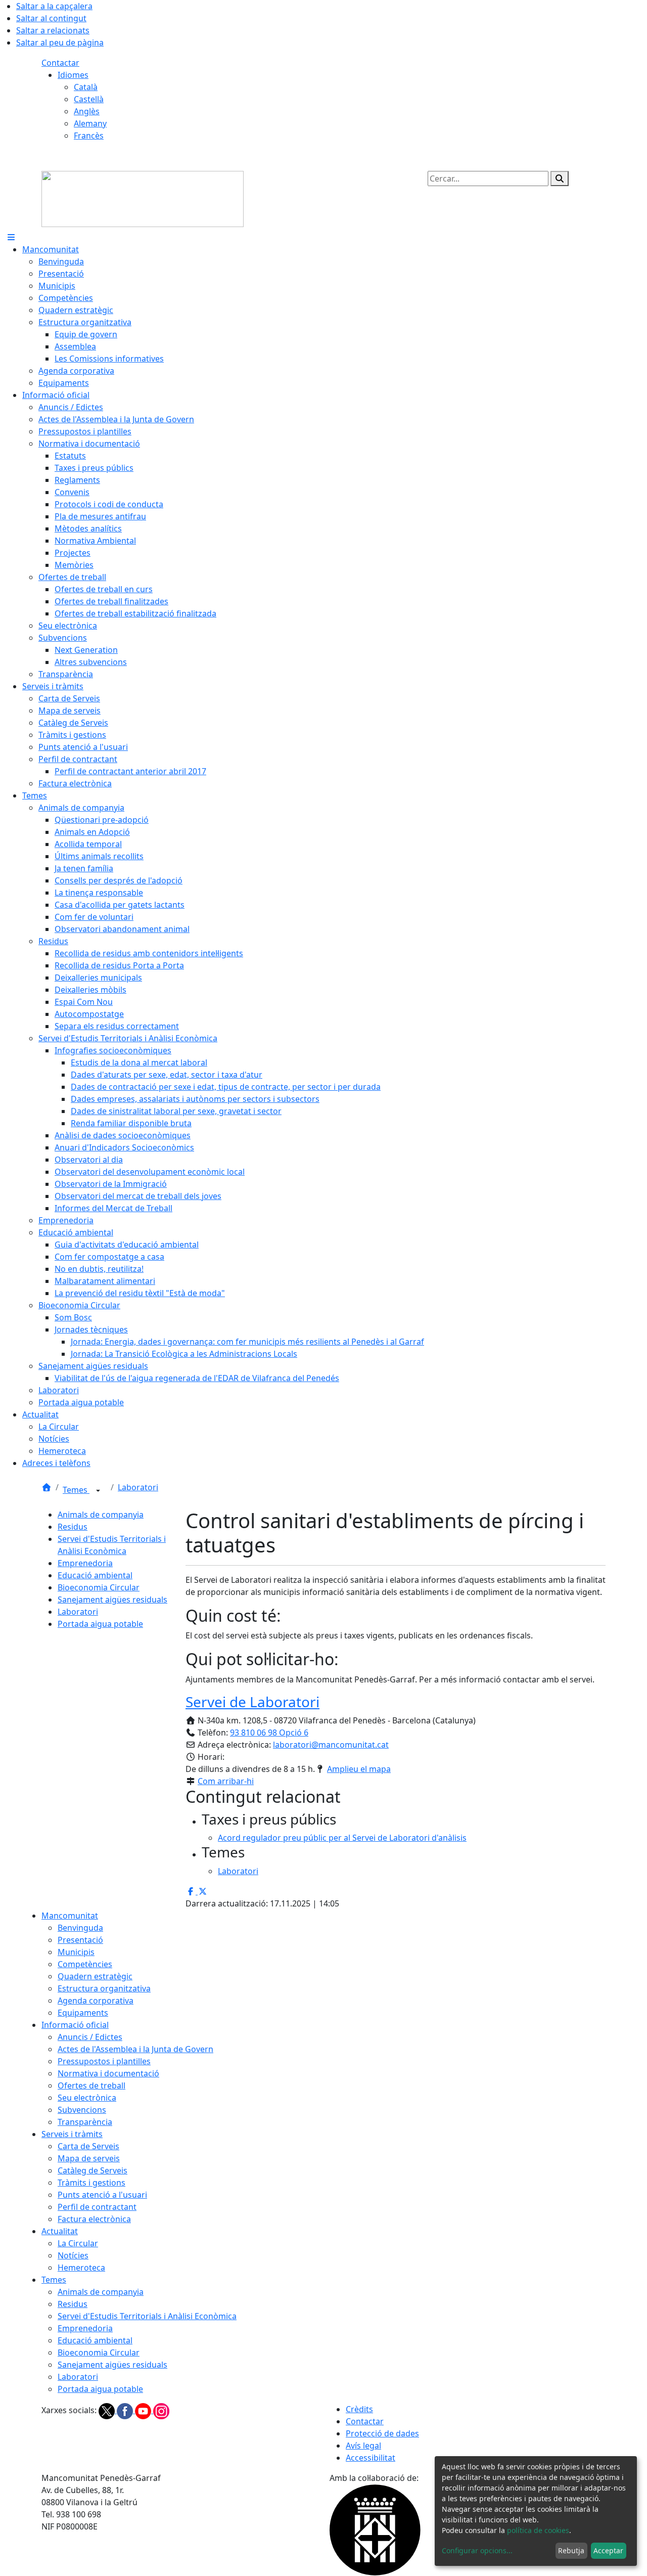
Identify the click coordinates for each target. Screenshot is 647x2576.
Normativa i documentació (108, 2073)
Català (86, 87)
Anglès (87, 111)
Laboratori (138, 1487)
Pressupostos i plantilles (104, 2061)
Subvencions (82, 2110)
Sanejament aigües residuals (112, 1600)
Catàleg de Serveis (93, 2170)
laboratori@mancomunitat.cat (331, 1745)
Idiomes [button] (73, 75)
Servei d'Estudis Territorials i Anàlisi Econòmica (147, 2316)
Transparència (85, 2122)
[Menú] (11, 237)
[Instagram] (161, 2410)
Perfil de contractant (97, 2207)
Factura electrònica (94, 2219)
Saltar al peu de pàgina (60, 42)
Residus (73, 1527)
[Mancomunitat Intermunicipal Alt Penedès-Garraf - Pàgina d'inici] (143, 198)
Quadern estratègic (95, 1976)
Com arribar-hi (226, 1781)
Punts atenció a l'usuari (102, 2195)
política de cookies (538, 2530)
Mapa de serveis (89, 2158)
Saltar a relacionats (53, 30)
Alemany (90, 123)
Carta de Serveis (88, 2146)
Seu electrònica (87, 2098)
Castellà (89, 99)
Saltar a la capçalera (54, 6)
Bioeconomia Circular (99, 1587)
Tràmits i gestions (91, 2183)
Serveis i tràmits (72, 2134)
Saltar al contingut (51, 18)
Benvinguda (80, 1928)
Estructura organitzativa (104, 1988)
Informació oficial (75, 2025)
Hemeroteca (81, 2268)
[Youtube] (144, 2410)
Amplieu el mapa (359, 1769)
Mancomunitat (70, 1916)
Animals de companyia (101, 1515)
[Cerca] (560, 179)
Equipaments (83, 2013)
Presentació (80, 1940)
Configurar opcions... (477, 2550)
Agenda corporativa (96, 2001)
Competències (85, 1964)
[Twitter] (108, 2410)
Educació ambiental (95, 1575)
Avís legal (363, 2446)
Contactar (60, 63)
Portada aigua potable (100, 1624)
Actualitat (60, 2231)
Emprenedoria (85, 1563)
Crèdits (359, 2409)
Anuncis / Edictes (90, 2037)
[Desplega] (98, 1491)
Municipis (76, 1952)
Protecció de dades (382, 2433)
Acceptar (608, 2550)
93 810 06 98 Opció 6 (269, 1733)
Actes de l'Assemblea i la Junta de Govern (135, 2049)
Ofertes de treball (91, 2085)
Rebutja (571, 2550)
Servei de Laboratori (252, 1702)
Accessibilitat (371, 2458)
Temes (76, 1490)
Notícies (73, 2255)
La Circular (78, 2243)
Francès (89, 136)
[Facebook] (126, 2410)
